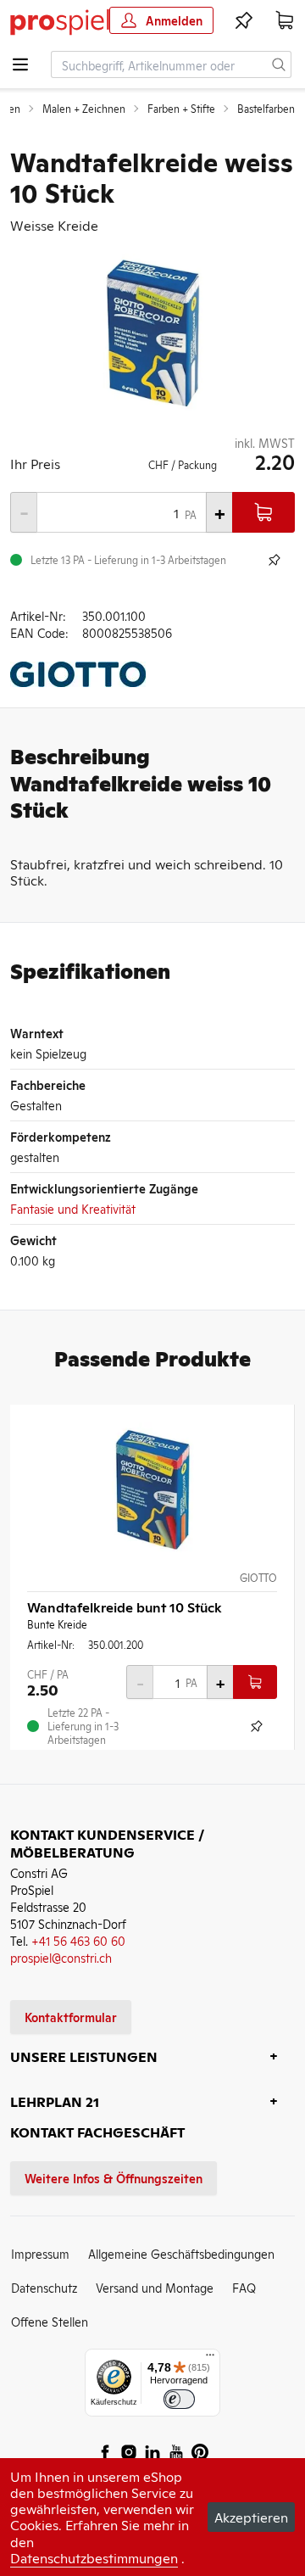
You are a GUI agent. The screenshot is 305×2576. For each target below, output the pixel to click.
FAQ (244, 2287)
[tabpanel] (152, 334)
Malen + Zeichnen (84, 109)
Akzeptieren (251, 2517)
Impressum (40, 2253)
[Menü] (210, 2359)
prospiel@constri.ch (61, 1957)
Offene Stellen (50, 2321)
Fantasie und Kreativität (73, 1208)
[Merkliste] (244, 20)
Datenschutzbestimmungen (94, 2557)
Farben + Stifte (181, 109)
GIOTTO (258, 1578)
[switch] (179, 2399)
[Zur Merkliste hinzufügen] (274, 560)
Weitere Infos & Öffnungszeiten (114, 2178)
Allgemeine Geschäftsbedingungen (181, 2253)
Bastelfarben (266, 109)
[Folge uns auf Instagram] (129, 2452)
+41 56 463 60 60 (78, 1940)
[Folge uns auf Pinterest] (200, 2452)
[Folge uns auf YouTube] (176, 2452)
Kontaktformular (71, 2017)
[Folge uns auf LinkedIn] (152, 2452)
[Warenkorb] (285, 20)
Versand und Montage (155, 2287)
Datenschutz (44, 2287)
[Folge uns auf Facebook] (105, 2452)
